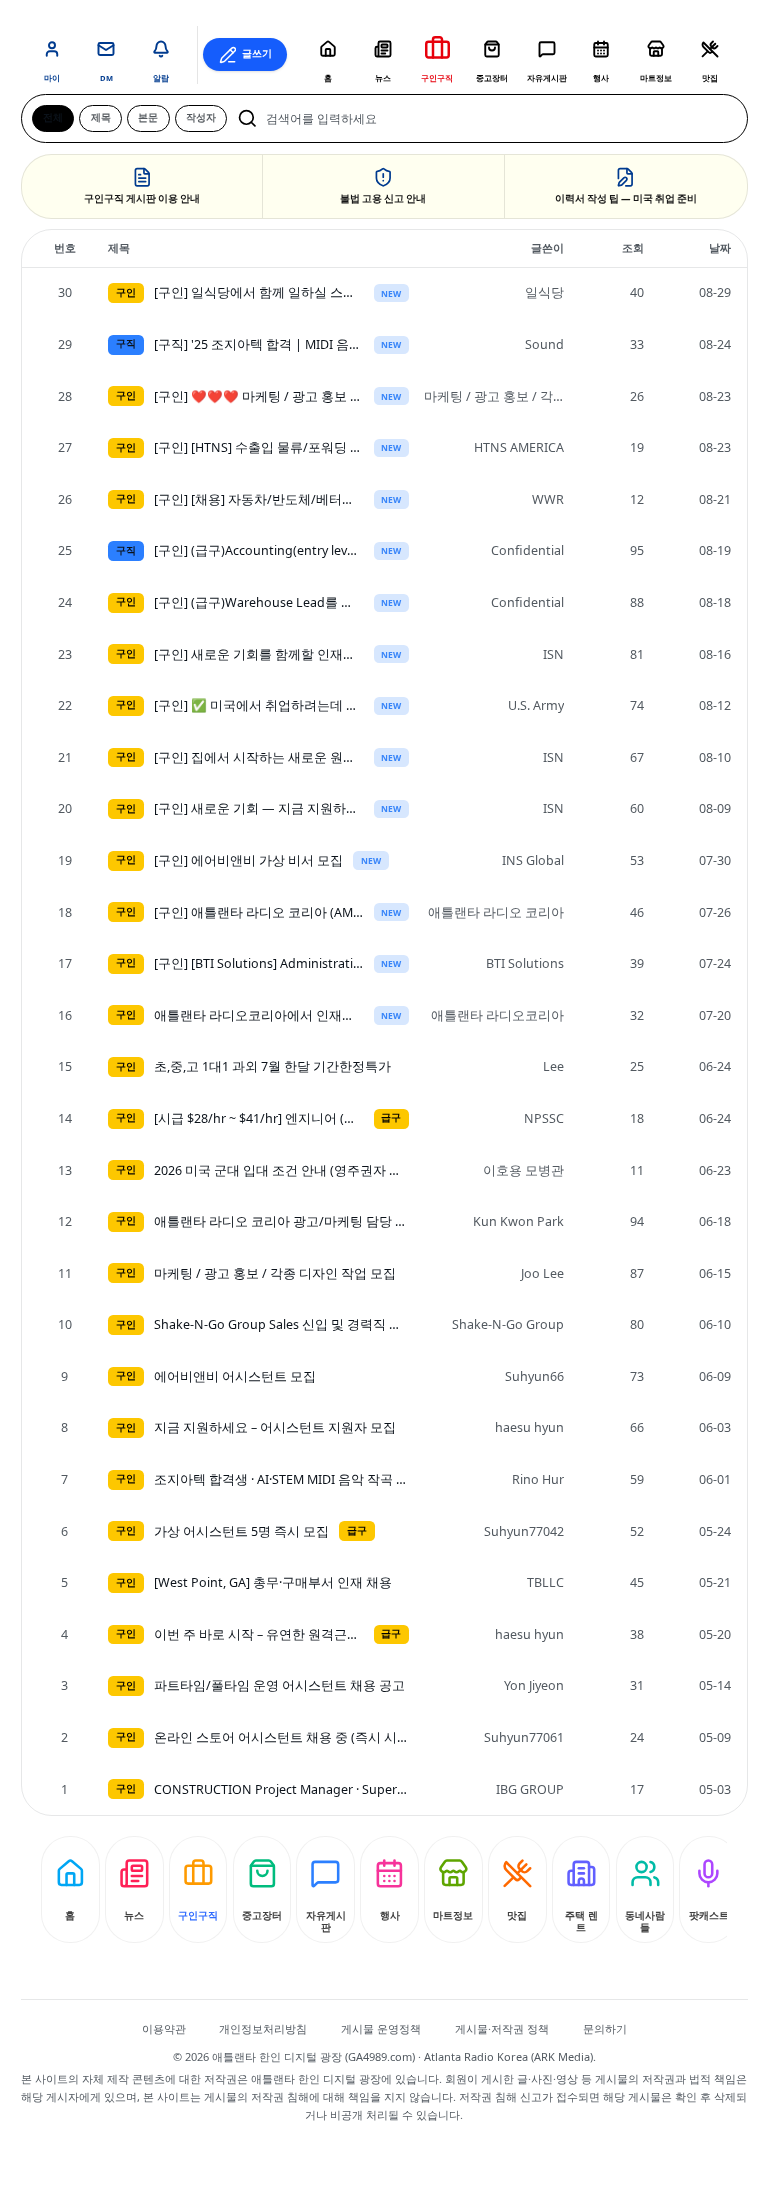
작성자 (201, 117)
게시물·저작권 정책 (502, 2028)
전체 (53, 117)
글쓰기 (257, 53)
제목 (101, 117)
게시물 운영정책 (381, 2028)
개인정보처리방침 (263, 2028)
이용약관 (164, 2028)
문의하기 (605, 2028)
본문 (148, 117)
